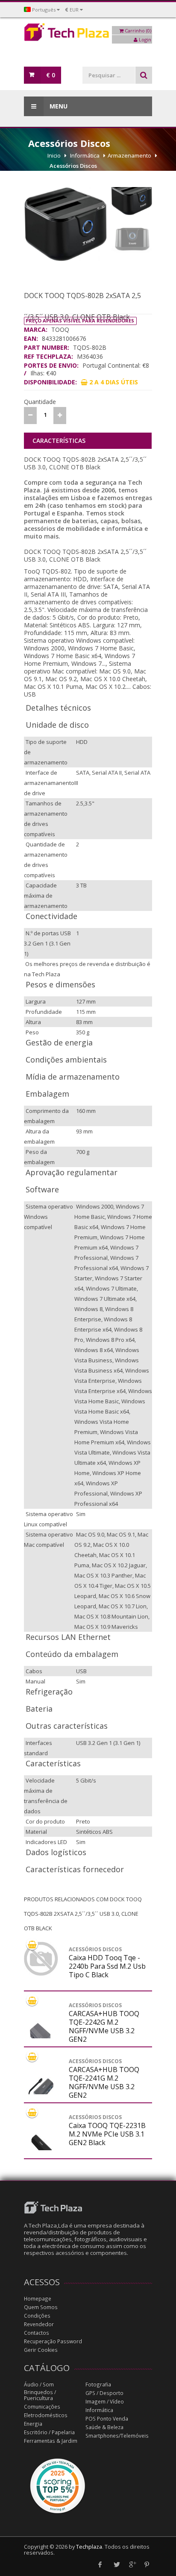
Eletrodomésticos (46, 2415)
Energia (33, 2424)
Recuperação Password (53, 2341)
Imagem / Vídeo (105, 2402)
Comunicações (42, 2407)
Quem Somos (41, 2307)
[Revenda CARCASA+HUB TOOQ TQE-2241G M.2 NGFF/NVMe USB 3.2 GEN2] (41, 2092)
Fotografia (98, 2384)
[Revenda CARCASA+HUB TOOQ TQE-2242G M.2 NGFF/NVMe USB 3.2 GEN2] (41, 2036)
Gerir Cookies (41, 2350)
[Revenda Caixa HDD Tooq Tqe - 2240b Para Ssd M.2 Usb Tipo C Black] (41, 1959)
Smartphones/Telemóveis (117, 2436)
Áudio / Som (39, 2384)
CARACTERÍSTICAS (59, 441)
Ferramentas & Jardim (51, 2441)
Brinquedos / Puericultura (40, 2395)
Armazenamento (129, 155)
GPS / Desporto (104, 2393)
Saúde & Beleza (104, 2427)
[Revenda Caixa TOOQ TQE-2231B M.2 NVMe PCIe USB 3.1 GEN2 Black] (41, 2148)
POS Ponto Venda (107, 2419)
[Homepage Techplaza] (88, 34)
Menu (58, 106)
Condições (37, 2316)
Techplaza (89, 2547)
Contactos (37, 2333)
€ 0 (51, 75)
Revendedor (39, 2324)
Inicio (54, 155)
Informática (85, 155)
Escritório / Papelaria (49, 2432)
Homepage (38, 2299)
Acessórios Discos (73, 166)
